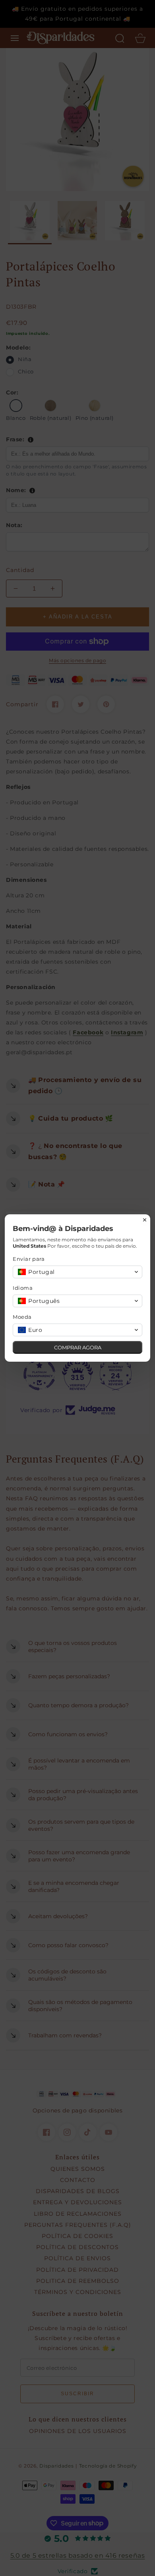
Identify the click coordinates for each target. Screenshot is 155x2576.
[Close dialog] (145, 1220)
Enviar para (29, 1259)
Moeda (22, 1317)
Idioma (23, 1288)
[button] (77, 1272)
